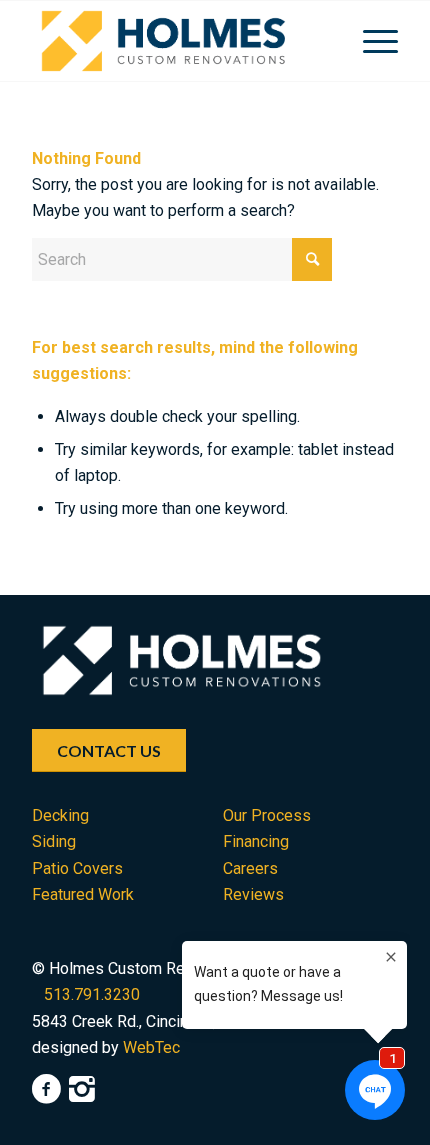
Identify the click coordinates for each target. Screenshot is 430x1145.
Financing (256, 841)
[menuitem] (370, 41)
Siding (54, 841)
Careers (250, 868)
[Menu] (370, 41)
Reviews (253, 894)
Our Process (267, 815)
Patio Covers (77, 868)
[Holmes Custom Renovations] (178, 41)
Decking (60, 815)
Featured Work (83, 894)
